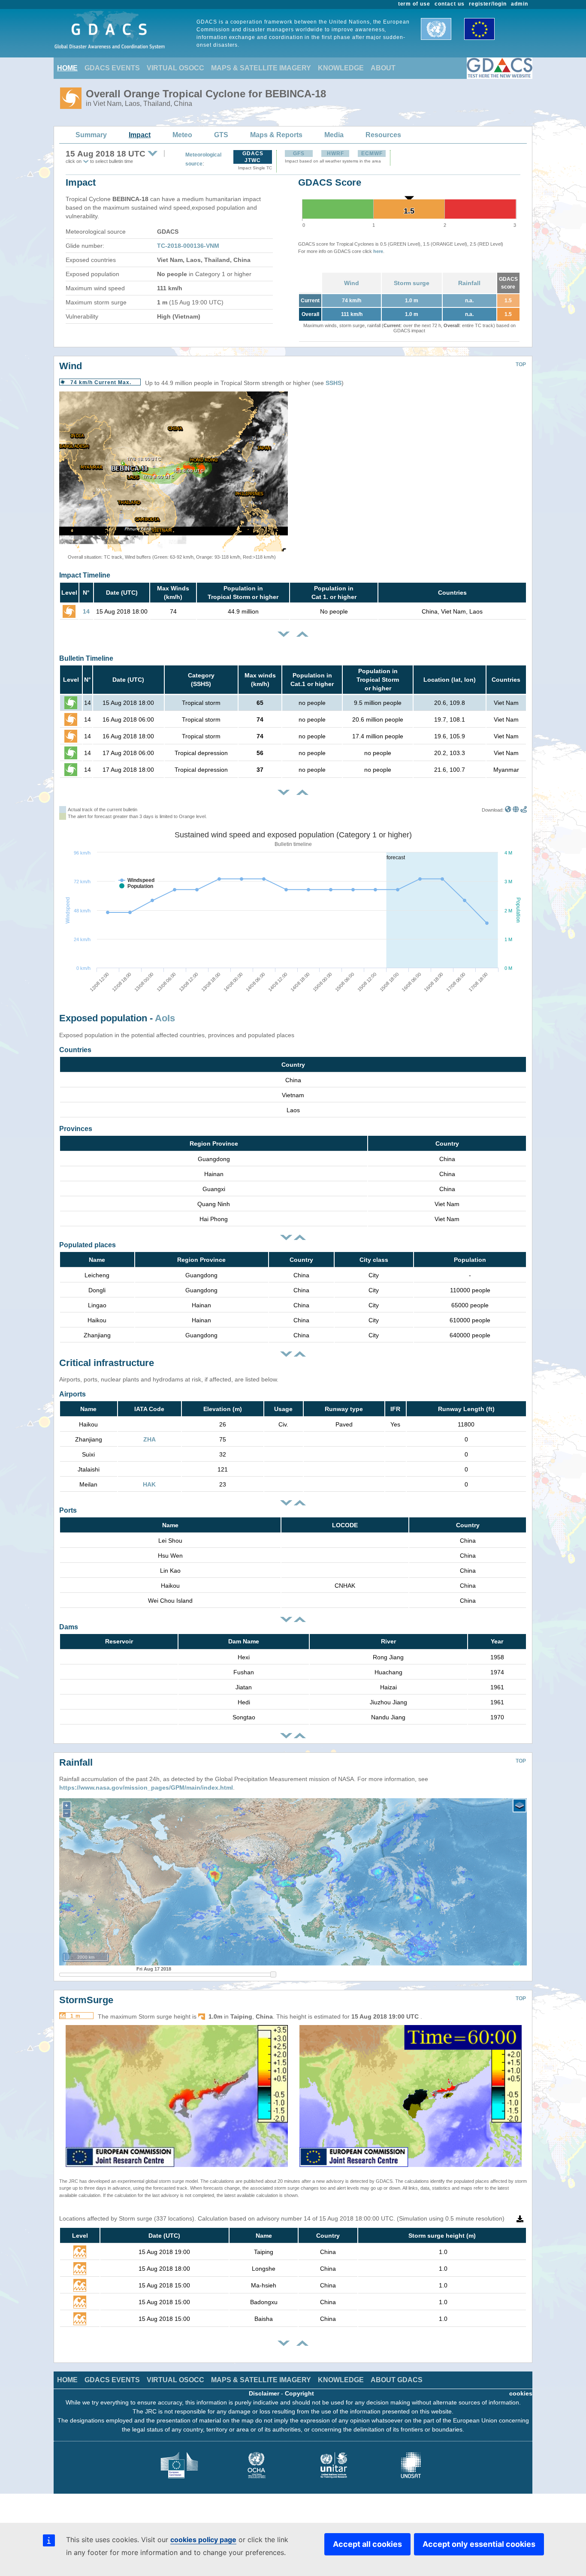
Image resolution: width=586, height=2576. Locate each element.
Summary (91, 135)
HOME (67, 68)
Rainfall (469, 283)
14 (86, 611)
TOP (521, 364)
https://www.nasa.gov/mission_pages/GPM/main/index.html (146, 1788)
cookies (521, 2393)
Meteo (182, 135)
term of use (414, 4)
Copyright (299, 2393)
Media (334, 135)
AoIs (165, 1018)
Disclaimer (264, 2393)
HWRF (335, 153)
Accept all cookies (367, 2544)
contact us (450, 4)
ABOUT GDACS (397, 2380)
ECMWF (372, 153)
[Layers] (520, 1806)
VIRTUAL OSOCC (175, 68)
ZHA (150, 1439)
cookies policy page (203, 2540)
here (378, 251)
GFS (299, 153)
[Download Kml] (508, 810)
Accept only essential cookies (479, 2544)
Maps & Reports (276, 135)
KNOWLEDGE (341, 68)
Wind (352, 283)
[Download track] (524, 810)
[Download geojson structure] (516, 810)
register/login (488, 4)
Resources (383, 135)
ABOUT (383, 68)
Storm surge (412, 283)
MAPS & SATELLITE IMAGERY (261, 68)
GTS (221, 135)
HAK (149, 1484)
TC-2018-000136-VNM (188, 246)
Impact (140, 135)
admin (520, 4)
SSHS (334, 383)
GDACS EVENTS (112, 68)
